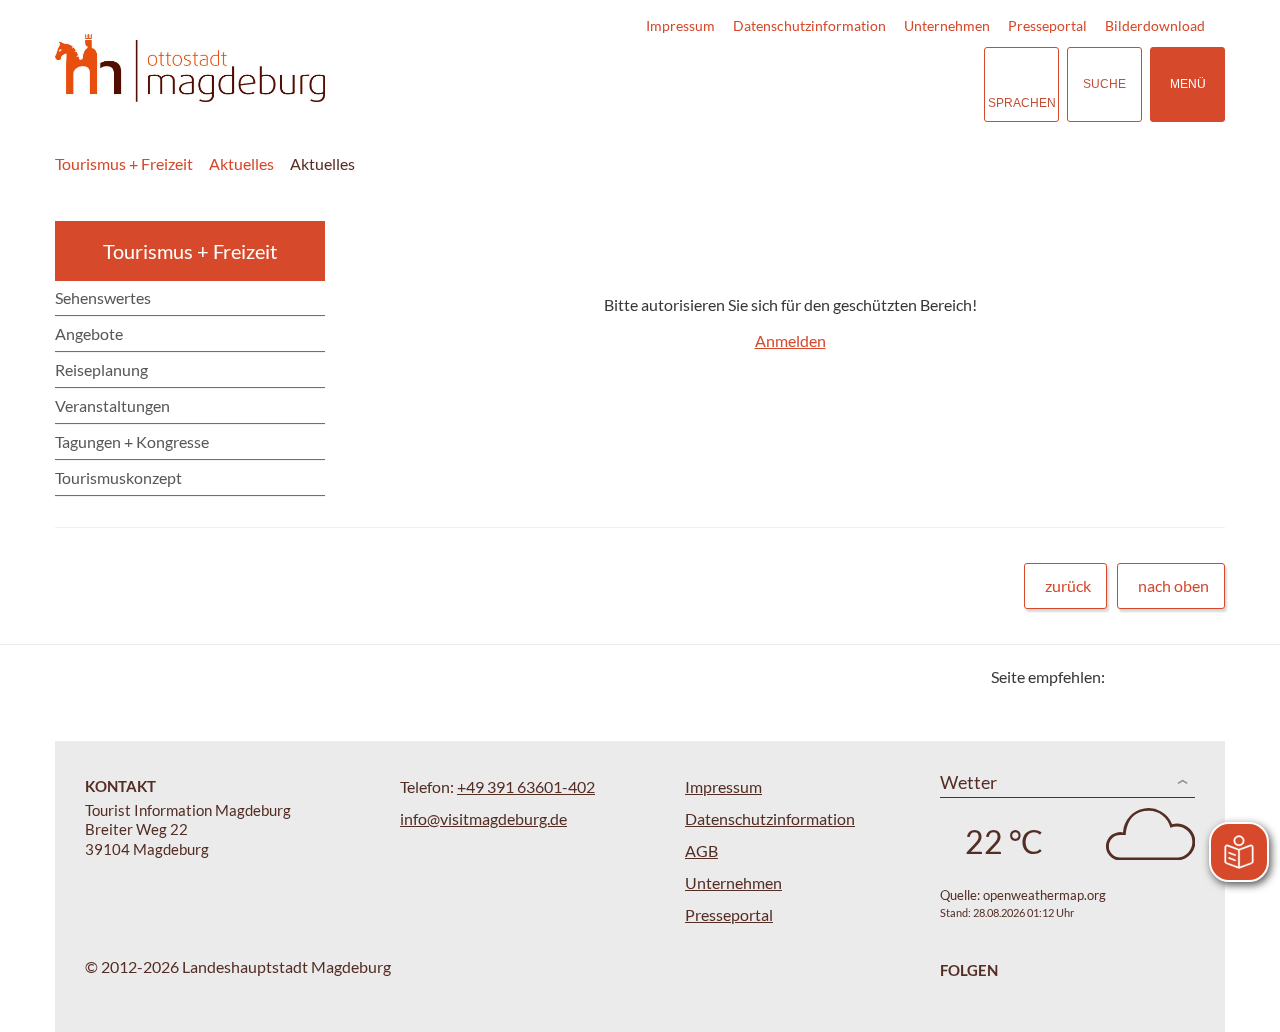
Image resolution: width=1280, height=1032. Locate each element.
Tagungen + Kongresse (132, 441)
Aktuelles (241, 163)
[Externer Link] (846, 84)
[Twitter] (1127, 676)
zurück (1068, 585)
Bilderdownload (1155, 25)
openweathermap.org (1044, 895)
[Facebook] (1152, 676)
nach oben (1173, 585)
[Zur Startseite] (190, 68)
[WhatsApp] (1202, 676)
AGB (701, 850)
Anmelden (790, 340)
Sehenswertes (103, 297)
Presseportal (1047, 25)
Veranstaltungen (112, 405)
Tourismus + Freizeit (124, 163)
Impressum (680, 25)
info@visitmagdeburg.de (483, 818)
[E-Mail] (1177, 676)
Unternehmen (947, 25)
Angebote (89, 333)
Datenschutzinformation (809, 25)
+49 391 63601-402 (526, 786)
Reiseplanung (101, 369)
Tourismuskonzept (118, 477)
